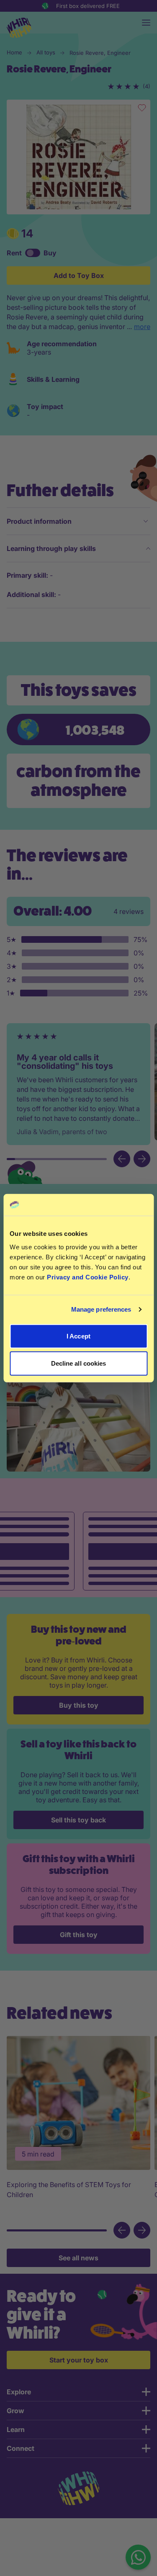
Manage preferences (101, 1309)
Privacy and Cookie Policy (88, 1277)
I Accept (78, 1336)
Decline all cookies (79, 1363)
